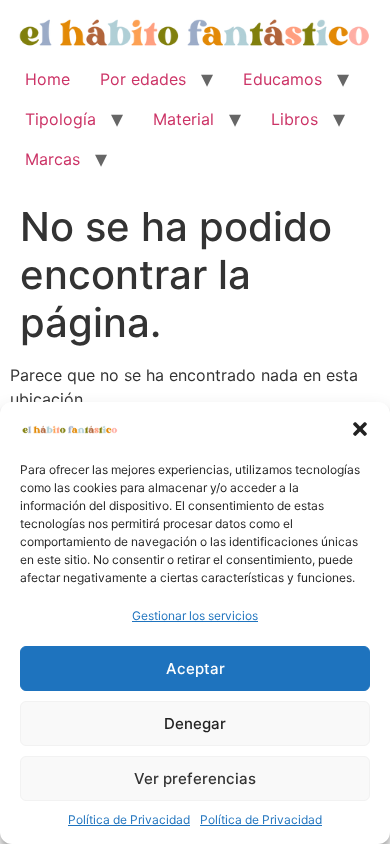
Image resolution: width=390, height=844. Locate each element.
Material (183, 119)
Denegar (195, 723)
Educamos (282, 79)
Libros (294, 119)
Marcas (52, 159)
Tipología (60, 119)
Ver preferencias (195, 778)
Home (47, 79)
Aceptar (195, 668)
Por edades (143, 79)
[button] (360, 429)
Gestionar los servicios (195, 615)
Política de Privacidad (129, 819)
